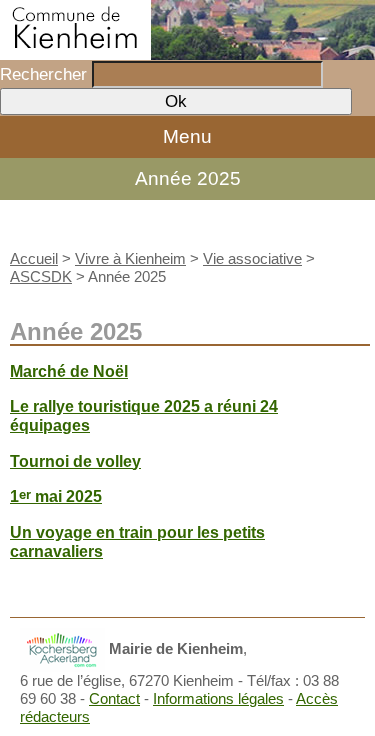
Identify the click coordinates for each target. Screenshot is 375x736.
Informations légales (218, 698)
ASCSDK (41, 276)
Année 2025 (188, 178)
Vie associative (252, 258)
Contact (114, 698)
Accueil (34, 258)
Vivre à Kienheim (130, 258)
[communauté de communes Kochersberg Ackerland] (62, 648)
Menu (187, 136)
